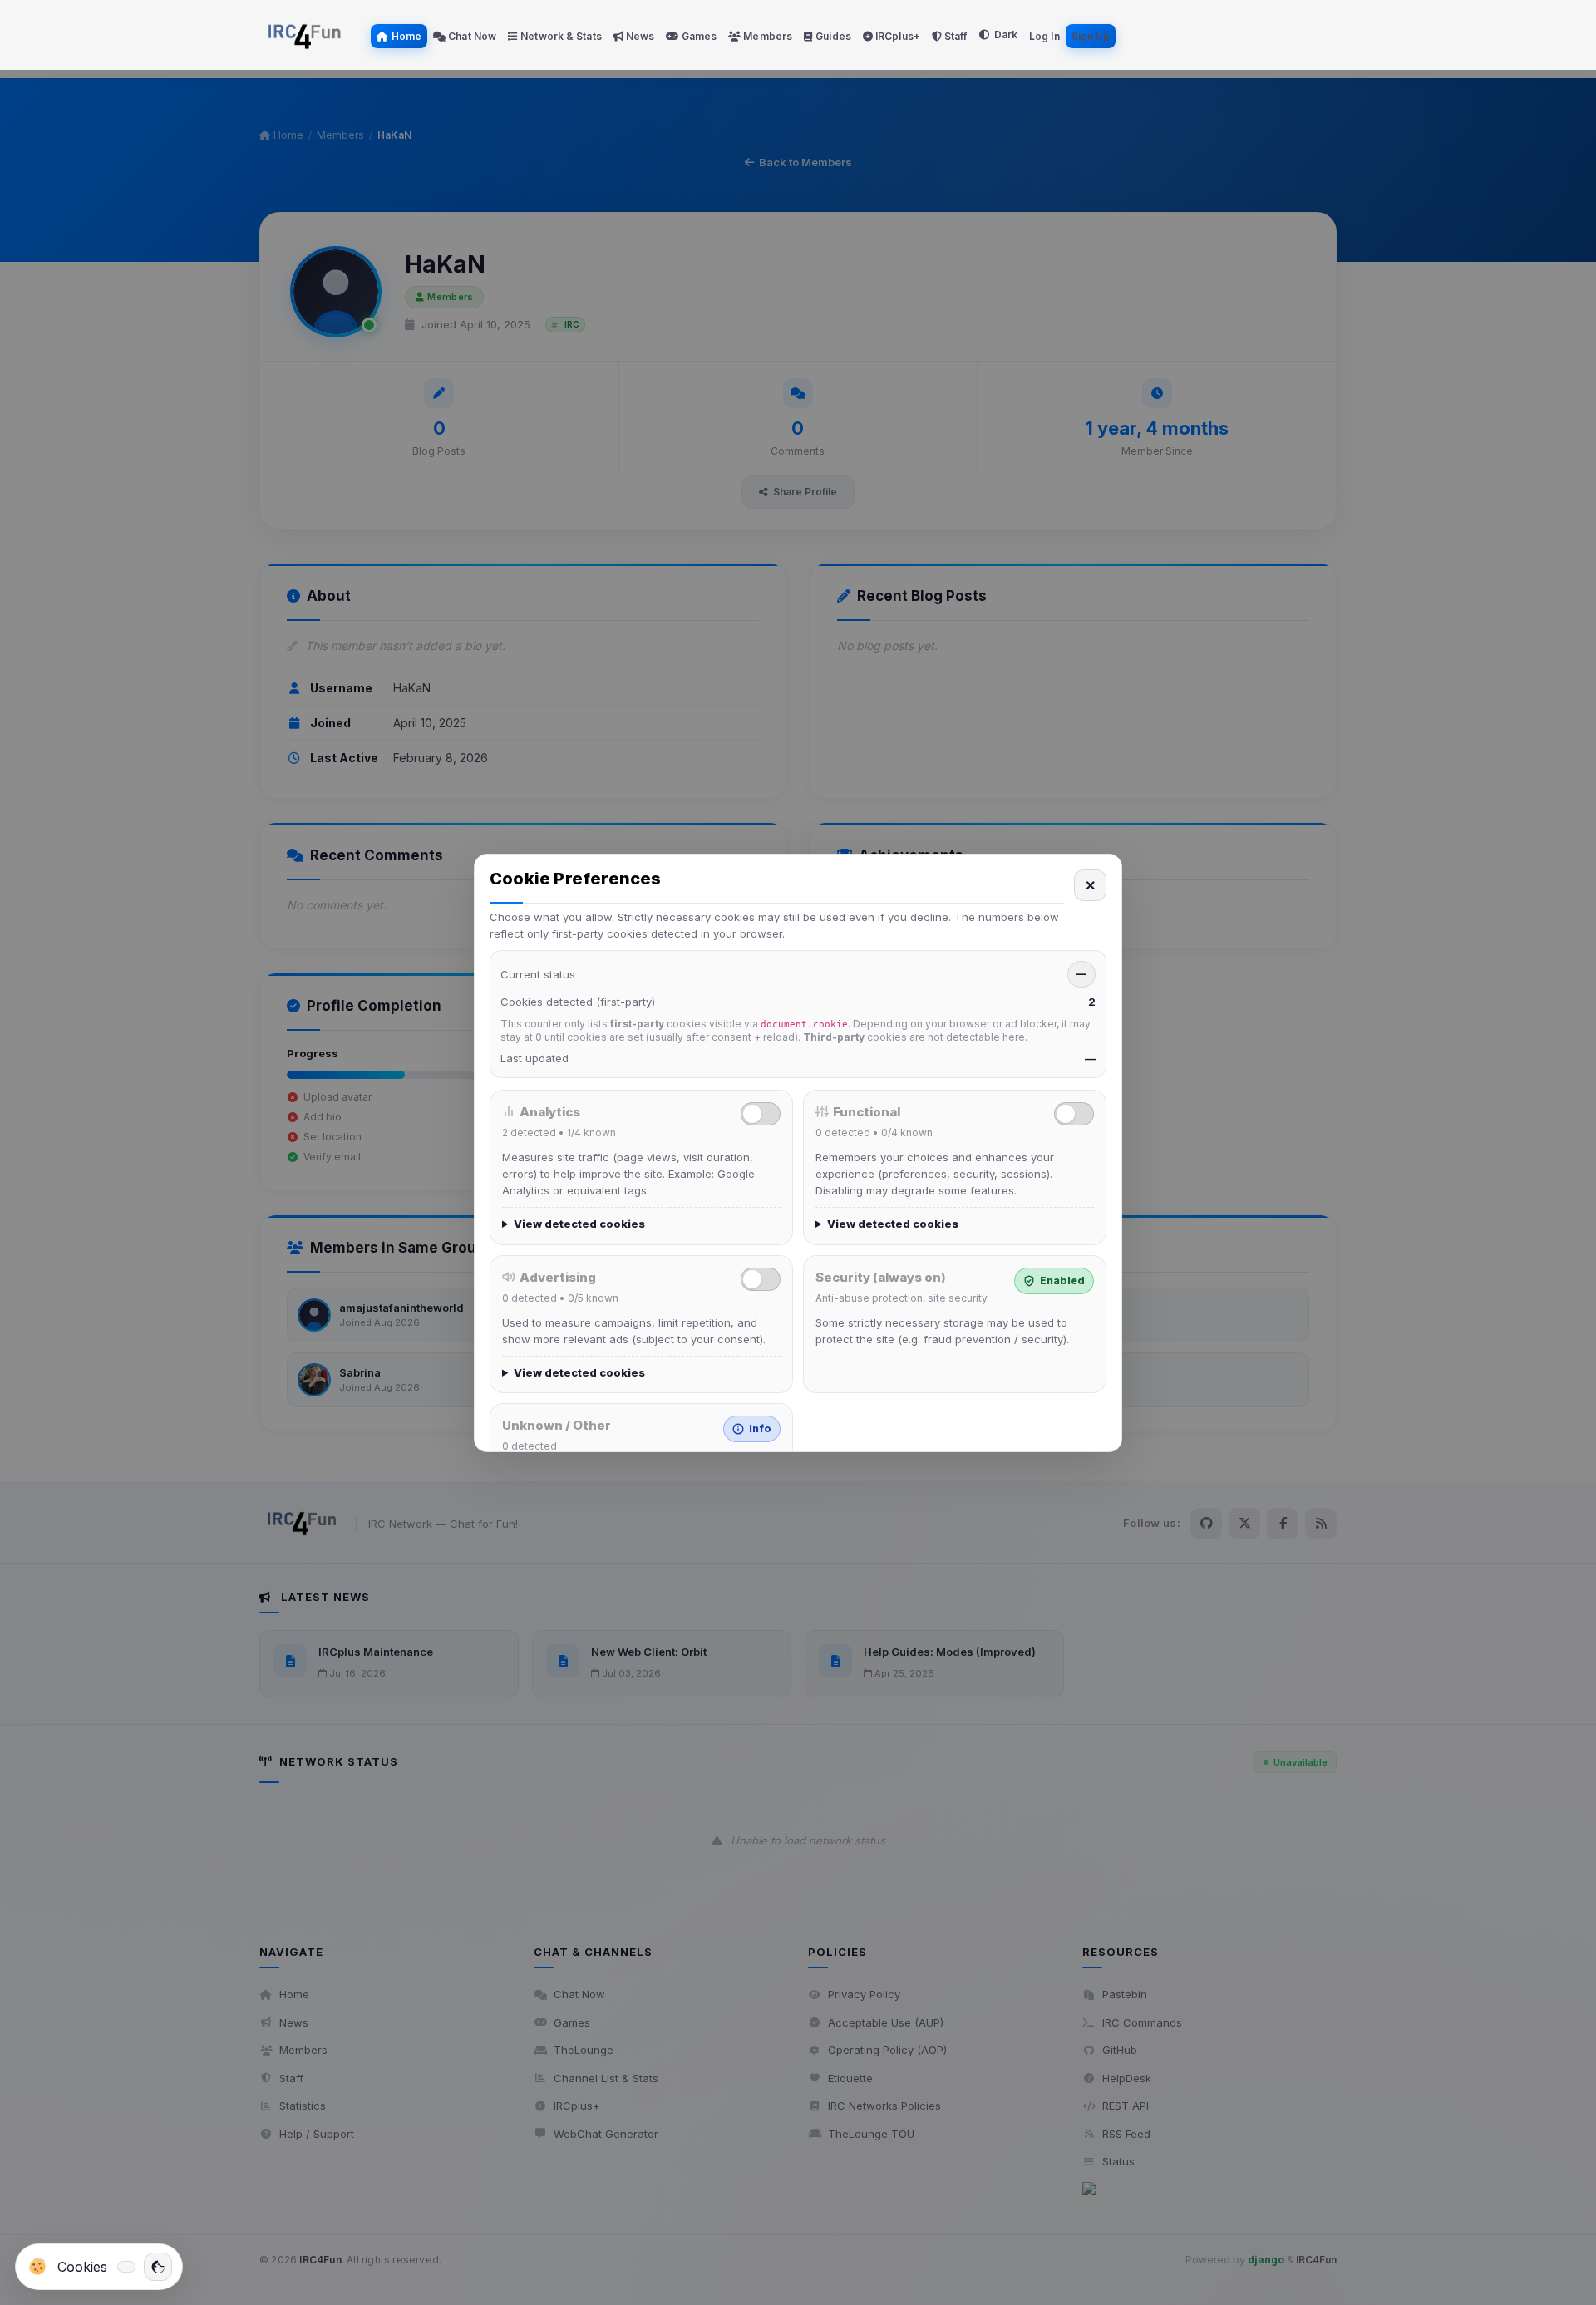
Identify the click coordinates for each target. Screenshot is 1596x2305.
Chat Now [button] (471, 36)
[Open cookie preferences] (158, 2267)
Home (406, 36)
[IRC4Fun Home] (308, 35)
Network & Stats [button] (560, 36)
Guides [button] (832, 36)
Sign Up (1091, 36)
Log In (1044, 36)
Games (698, 36)
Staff (955, 36)
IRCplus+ (897, 36)
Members (766, 36)
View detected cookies (579, 1224)
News (639, 36)
